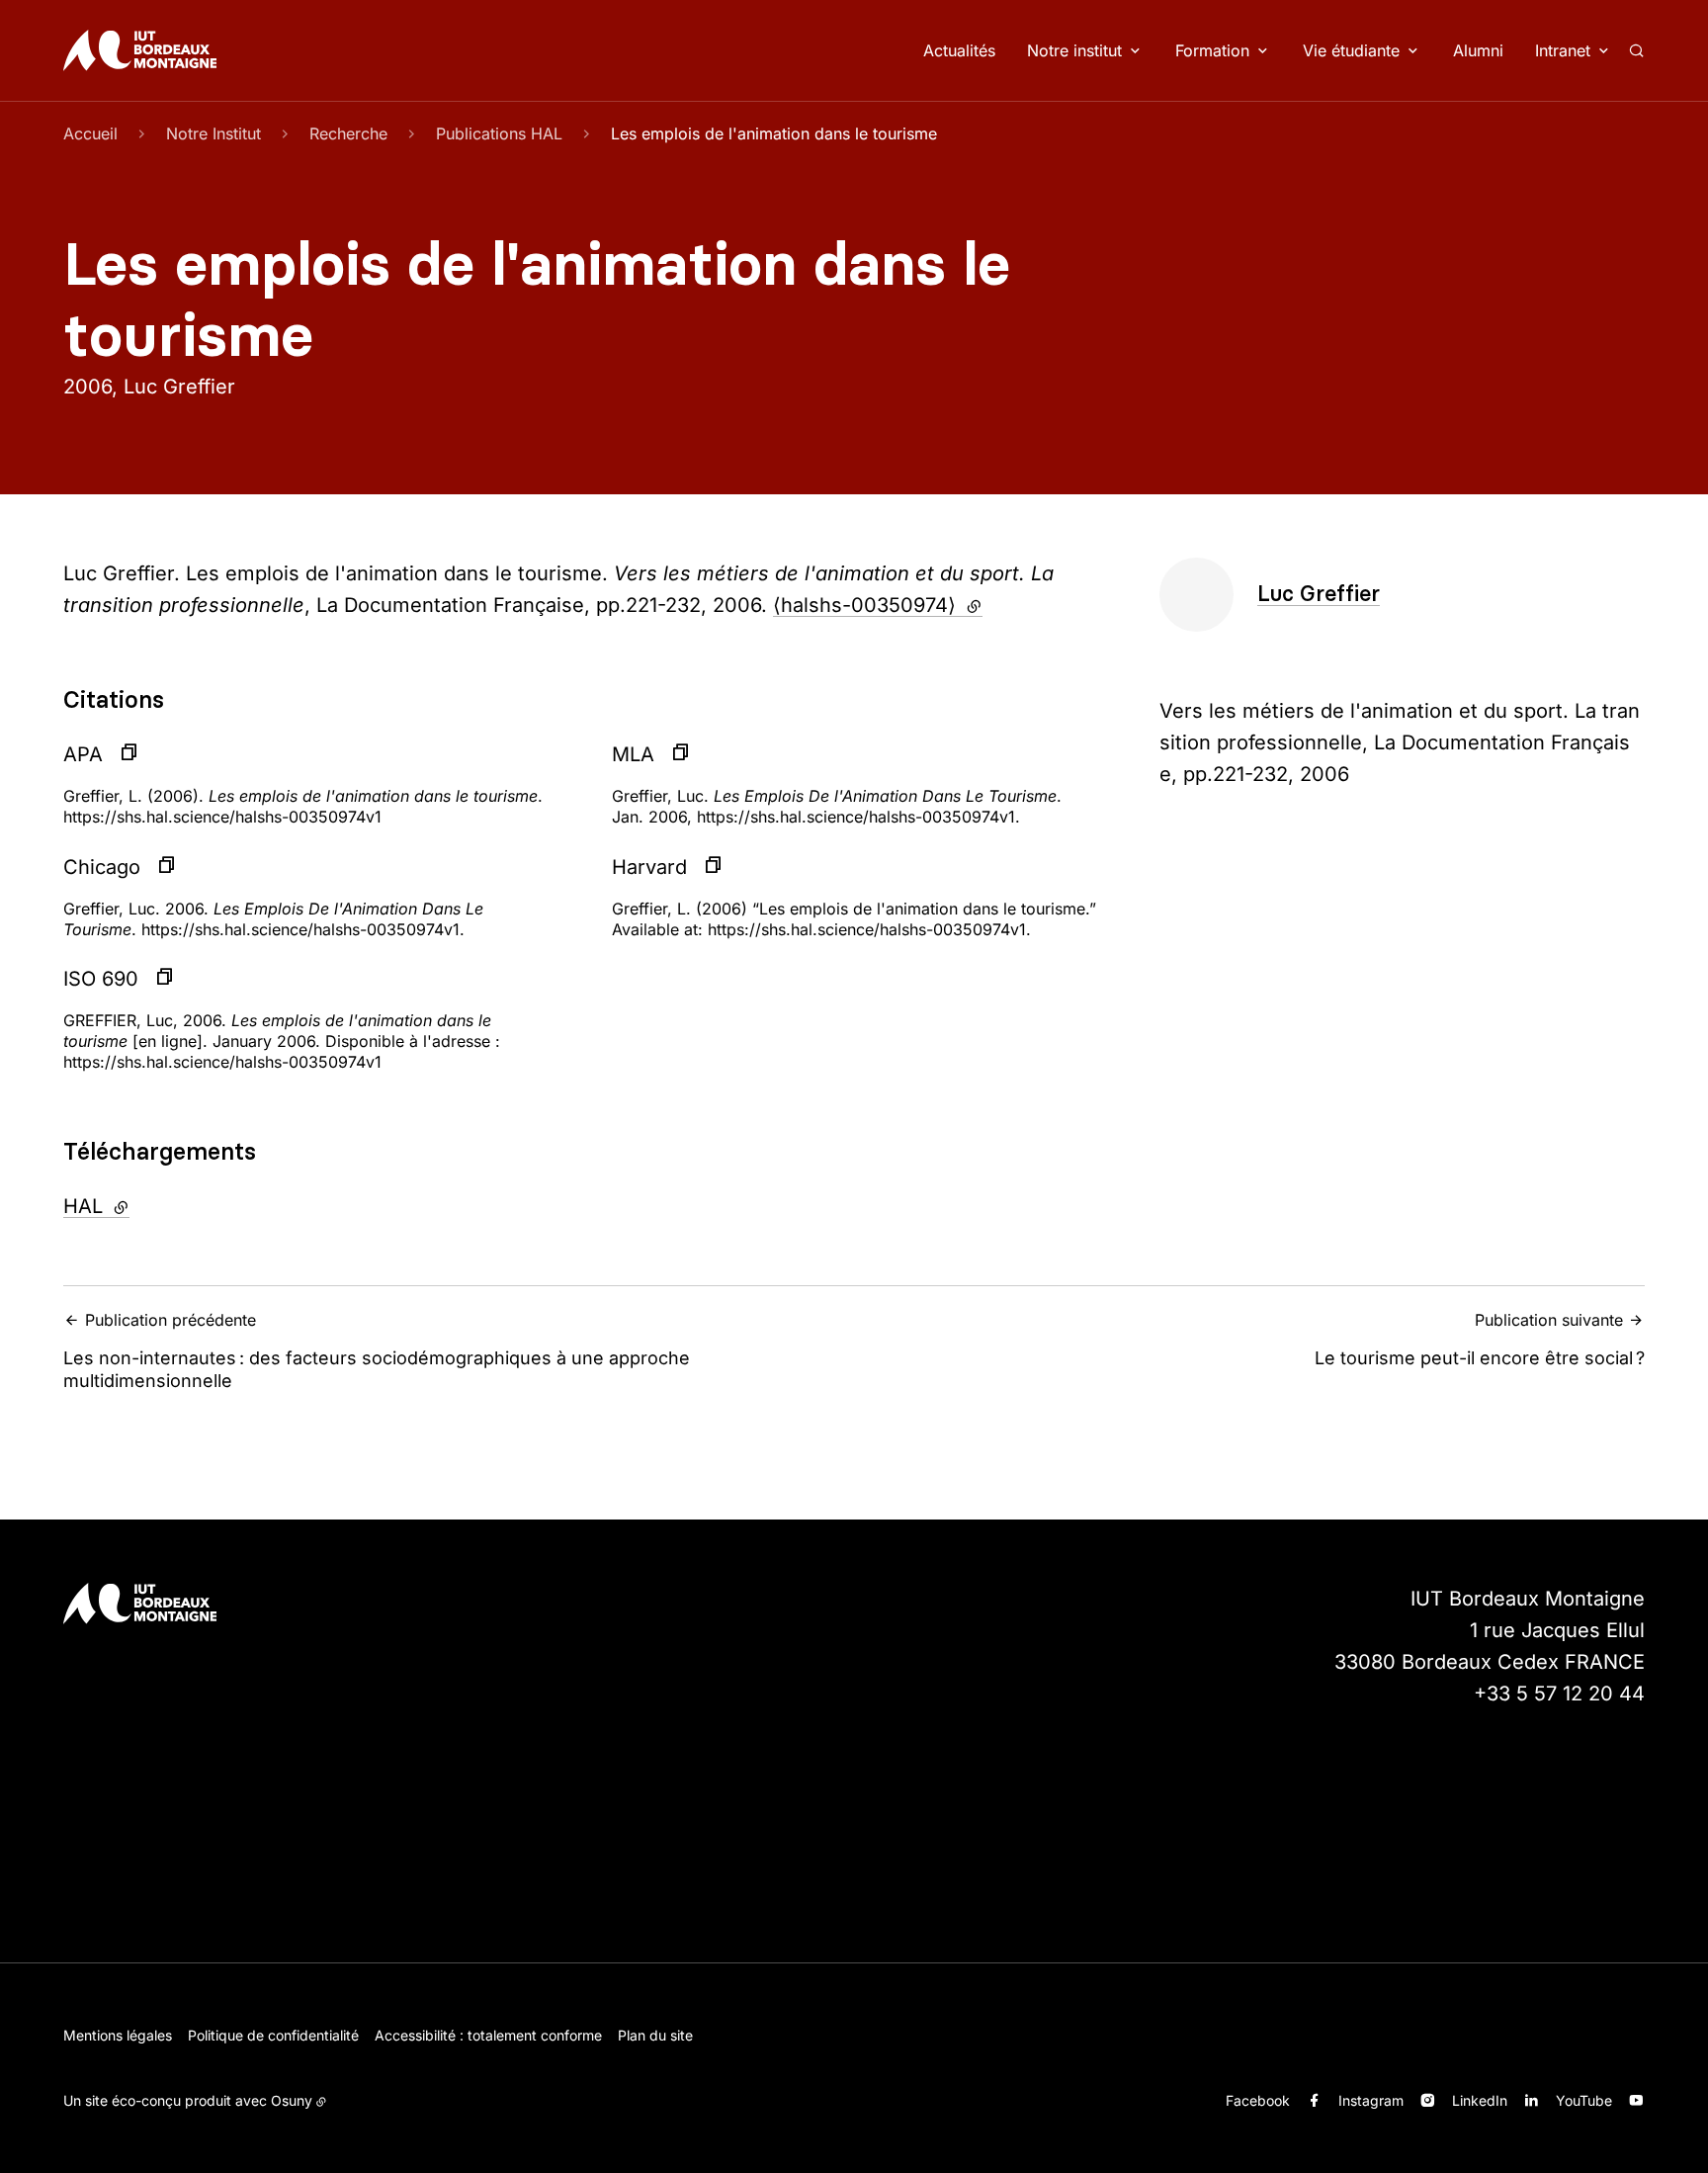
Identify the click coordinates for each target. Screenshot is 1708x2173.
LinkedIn (1480, 2100)
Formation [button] (1212, 50)
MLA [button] (633, 754)
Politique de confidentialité (273, 2035)
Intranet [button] (1563, 50)
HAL (150, 1206)
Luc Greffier (1319, 594)
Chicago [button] (102, 867)
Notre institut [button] (1074, 50)
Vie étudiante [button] (1351, 50)
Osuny (292, 2100)
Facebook (1258, 2100)
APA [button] (83, 754)
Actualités (959, 50)
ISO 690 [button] (101, 979)
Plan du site (655, 2035)
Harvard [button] (649, 867)
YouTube (1584, 2100)
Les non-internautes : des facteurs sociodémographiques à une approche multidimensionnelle (377, 1350)
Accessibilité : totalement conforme (488, 2035)
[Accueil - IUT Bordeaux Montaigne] (140, 50)
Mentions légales (118, 2035)
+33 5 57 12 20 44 (1559, 1694)
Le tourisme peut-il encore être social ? (1480, 1339)
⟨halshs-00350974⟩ (878, 605)
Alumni (1478, 50)
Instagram (1371, 2100)
